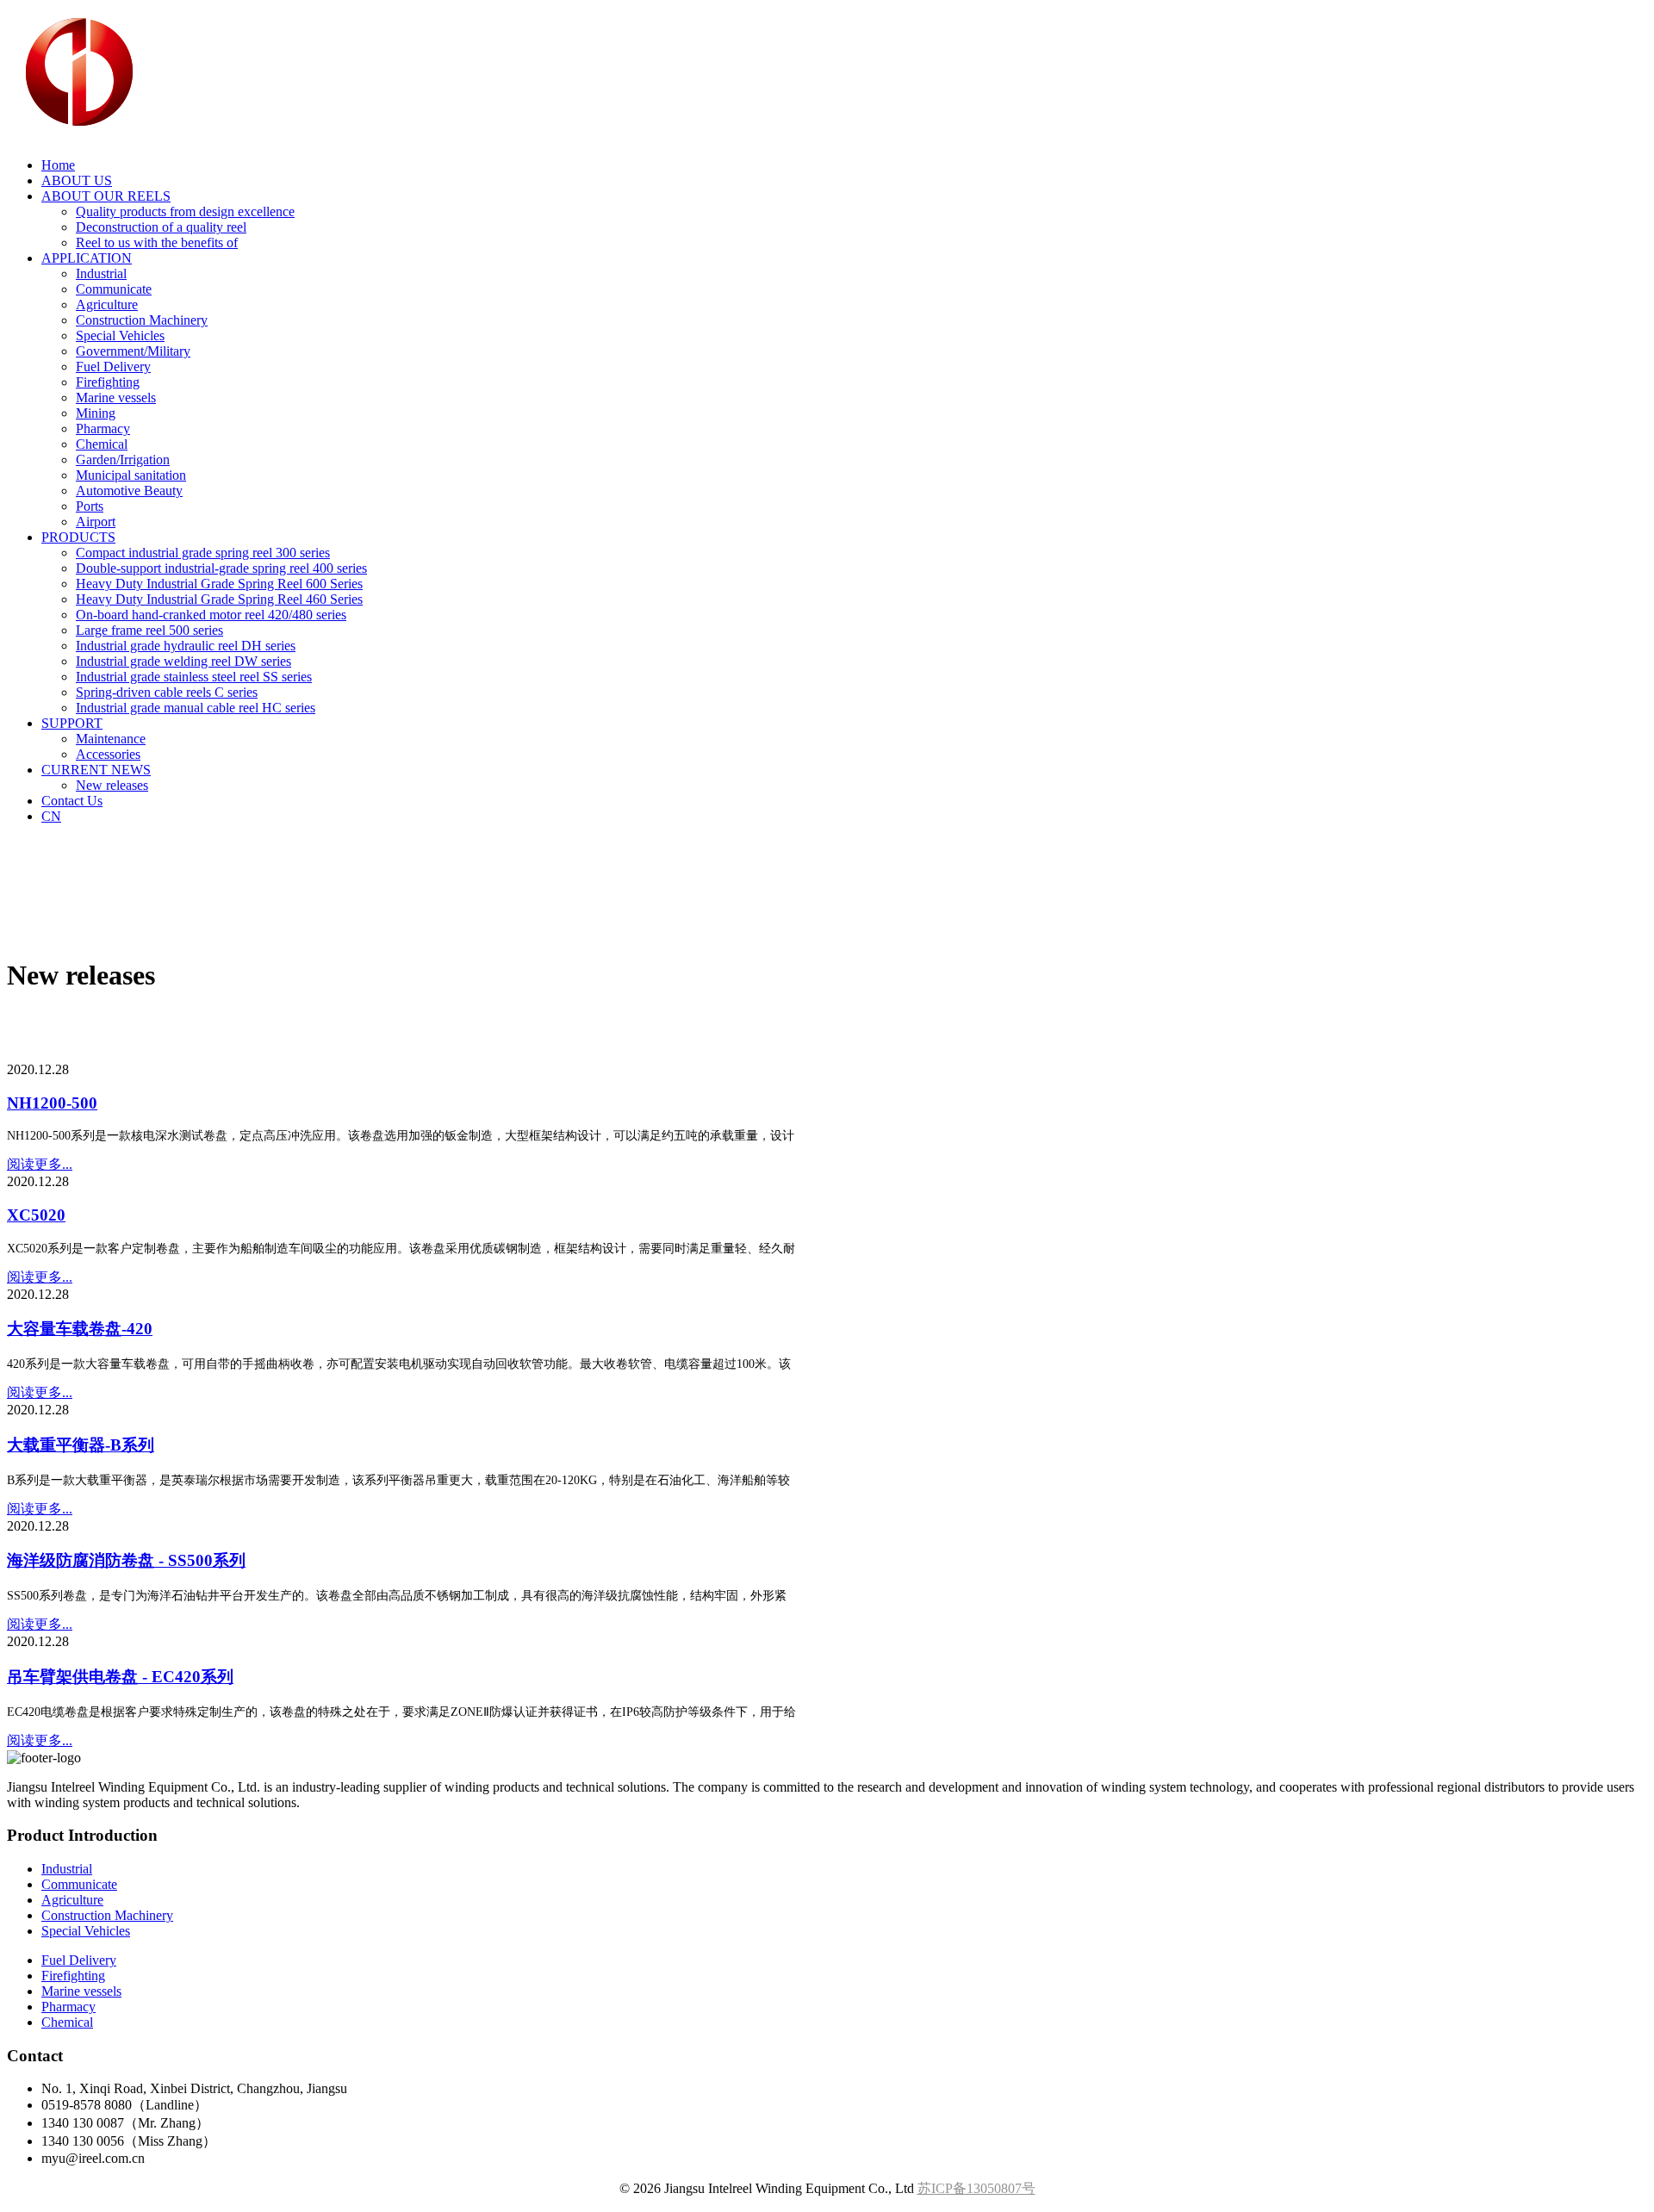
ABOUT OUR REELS (106, 196)
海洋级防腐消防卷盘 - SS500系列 (126, 1560)
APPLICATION (87, 258)
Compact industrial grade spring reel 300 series (203, 553)
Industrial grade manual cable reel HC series (196, 708)
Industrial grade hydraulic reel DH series (186, 646)
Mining (96, 413)
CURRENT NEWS (96, 770)
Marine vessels (116, 398)
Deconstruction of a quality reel (161, 227)
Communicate (114, 289)
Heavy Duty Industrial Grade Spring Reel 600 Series (219, 584)
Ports (90, 506)
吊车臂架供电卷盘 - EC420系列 (120, 1677)
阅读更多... (40, 1164)
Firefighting (108, 382)
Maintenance (111, 739)
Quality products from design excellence (185, 211)
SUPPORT (72, 723)
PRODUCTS (78, 537)
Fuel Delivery (113, 367)
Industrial (101, 273)
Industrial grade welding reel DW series (183, 661)
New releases (112, 785)
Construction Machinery (142, 320)
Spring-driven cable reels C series (167, 692)
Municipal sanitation (131, 475)
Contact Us (72, 801)
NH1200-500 (52, 1103)
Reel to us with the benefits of (157, 242)
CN (51, 816)
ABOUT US (77, 180)
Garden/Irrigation (123, 460)
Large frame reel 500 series (149, 630)
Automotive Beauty (129, 491)
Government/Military (133, 351)
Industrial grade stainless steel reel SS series (194, 677)
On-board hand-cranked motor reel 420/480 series (211, 615)
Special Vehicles (120, 336)
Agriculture (107, 304)
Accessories (108, 754)
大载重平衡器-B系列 (81, 1445)
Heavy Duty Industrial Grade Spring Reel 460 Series (219, 599)
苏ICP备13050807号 (976, 2188)
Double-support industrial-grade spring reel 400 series (221, 568)
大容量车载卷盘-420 (80, 1329)
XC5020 (36, 1215)
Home (58, 165)
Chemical (102, 444)
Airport (96, 522)
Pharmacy (103, 429)
